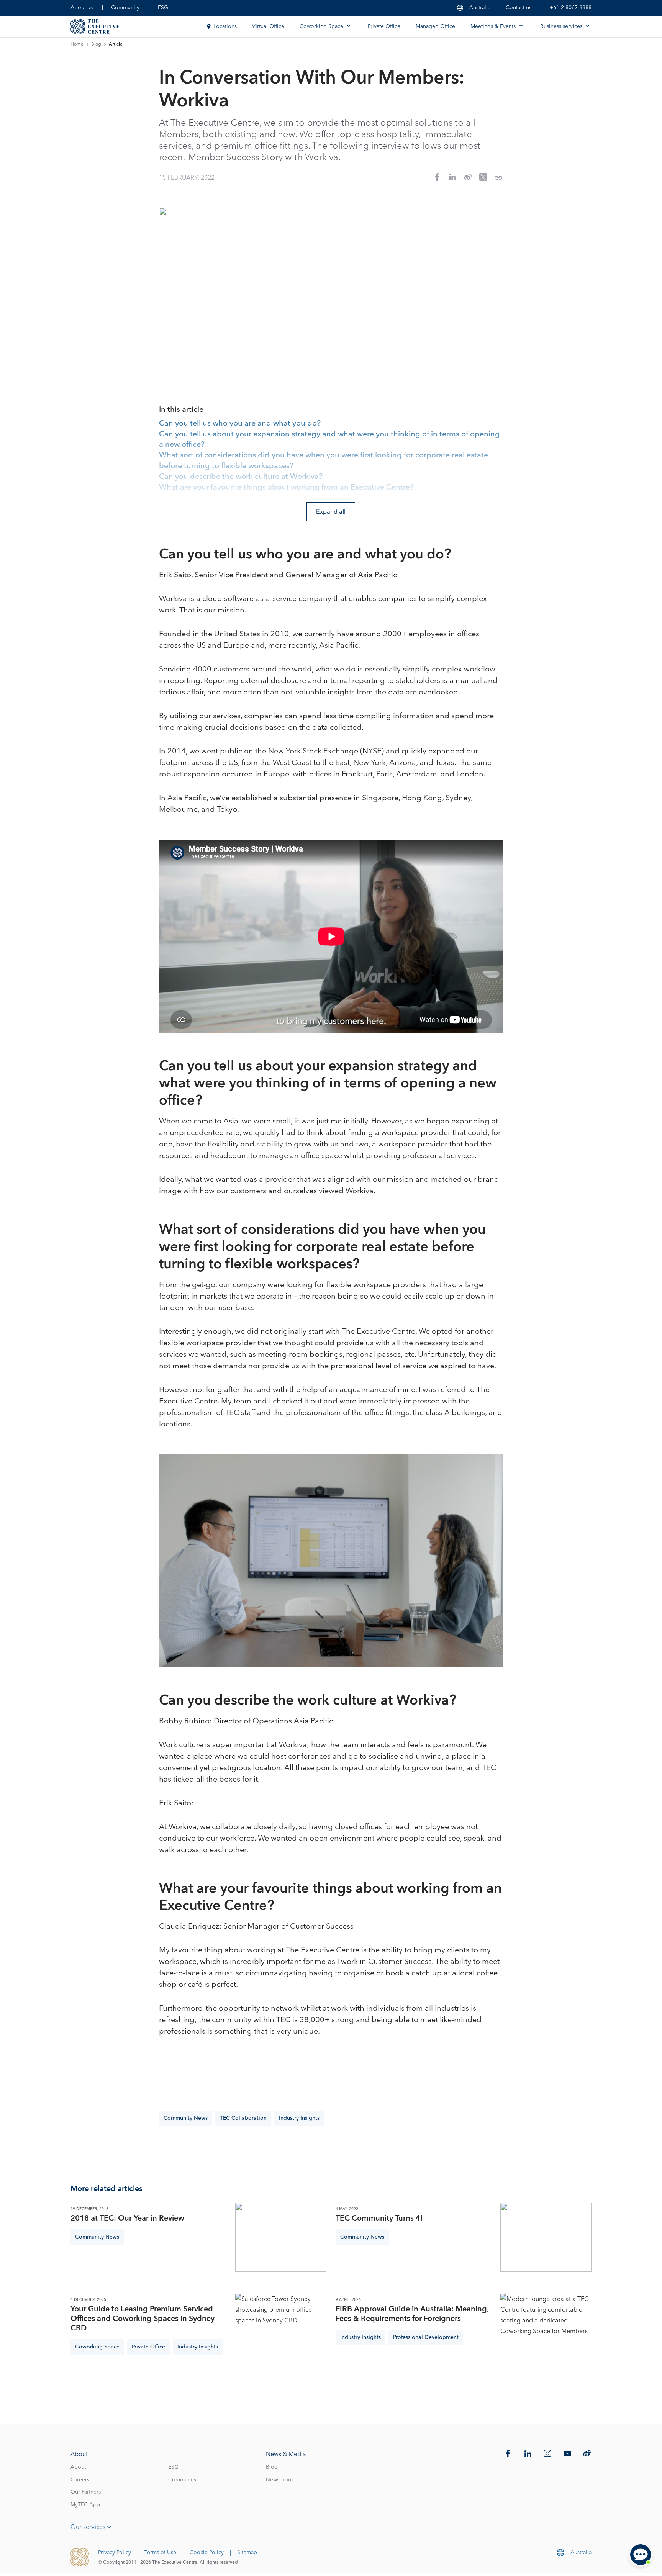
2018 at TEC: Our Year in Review (127, 2218)
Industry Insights (299, 2118)
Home (77, 44)
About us (82, 8)
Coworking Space (97, 2347)
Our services (88, 2527)
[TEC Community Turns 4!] (546, 2237)
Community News (186, 2118)
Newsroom (279, 2480)
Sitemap (247, 2553)
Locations (225, 26)
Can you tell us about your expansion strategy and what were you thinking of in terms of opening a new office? (329, 440)
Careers (80, 2480)
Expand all (331, 512)
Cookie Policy (207, 2553)
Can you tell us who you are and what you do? (240, 424)
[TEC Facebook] (508, 2453)
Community (125, 8)
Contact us (519, 8)
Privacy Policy (115, 2553)
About (78, 2467)
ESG (163, 8)
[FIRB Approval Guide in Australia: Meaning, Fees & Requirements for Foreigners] (546, 2328)
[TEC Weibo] (587, 2453)
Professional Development (426, 2337)
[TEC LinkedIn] (528, 2453)
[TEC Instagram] (547, 2453)
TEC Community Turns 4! (379, 2218)
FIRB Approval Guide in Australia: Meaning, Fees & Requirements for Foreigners (412, 2314)
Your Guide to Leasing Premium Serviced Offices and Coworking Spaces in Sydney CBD (143, 2319)
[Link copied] (498, 178)
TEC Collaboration (243, 2118)
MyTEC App (85, 2505)
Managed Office (435, 26)
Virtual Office (268, 26)
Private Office (384, 26)
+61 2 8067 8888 (571, 8)
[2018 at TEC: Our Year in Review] (281, 2237)
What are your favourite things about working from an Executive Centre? (286, 488)
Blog (96, 44)
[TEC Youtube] (567, 2453)
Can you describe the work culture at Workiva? (241, 477)
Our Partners (86, 2492)
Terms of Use (160, 2553)
